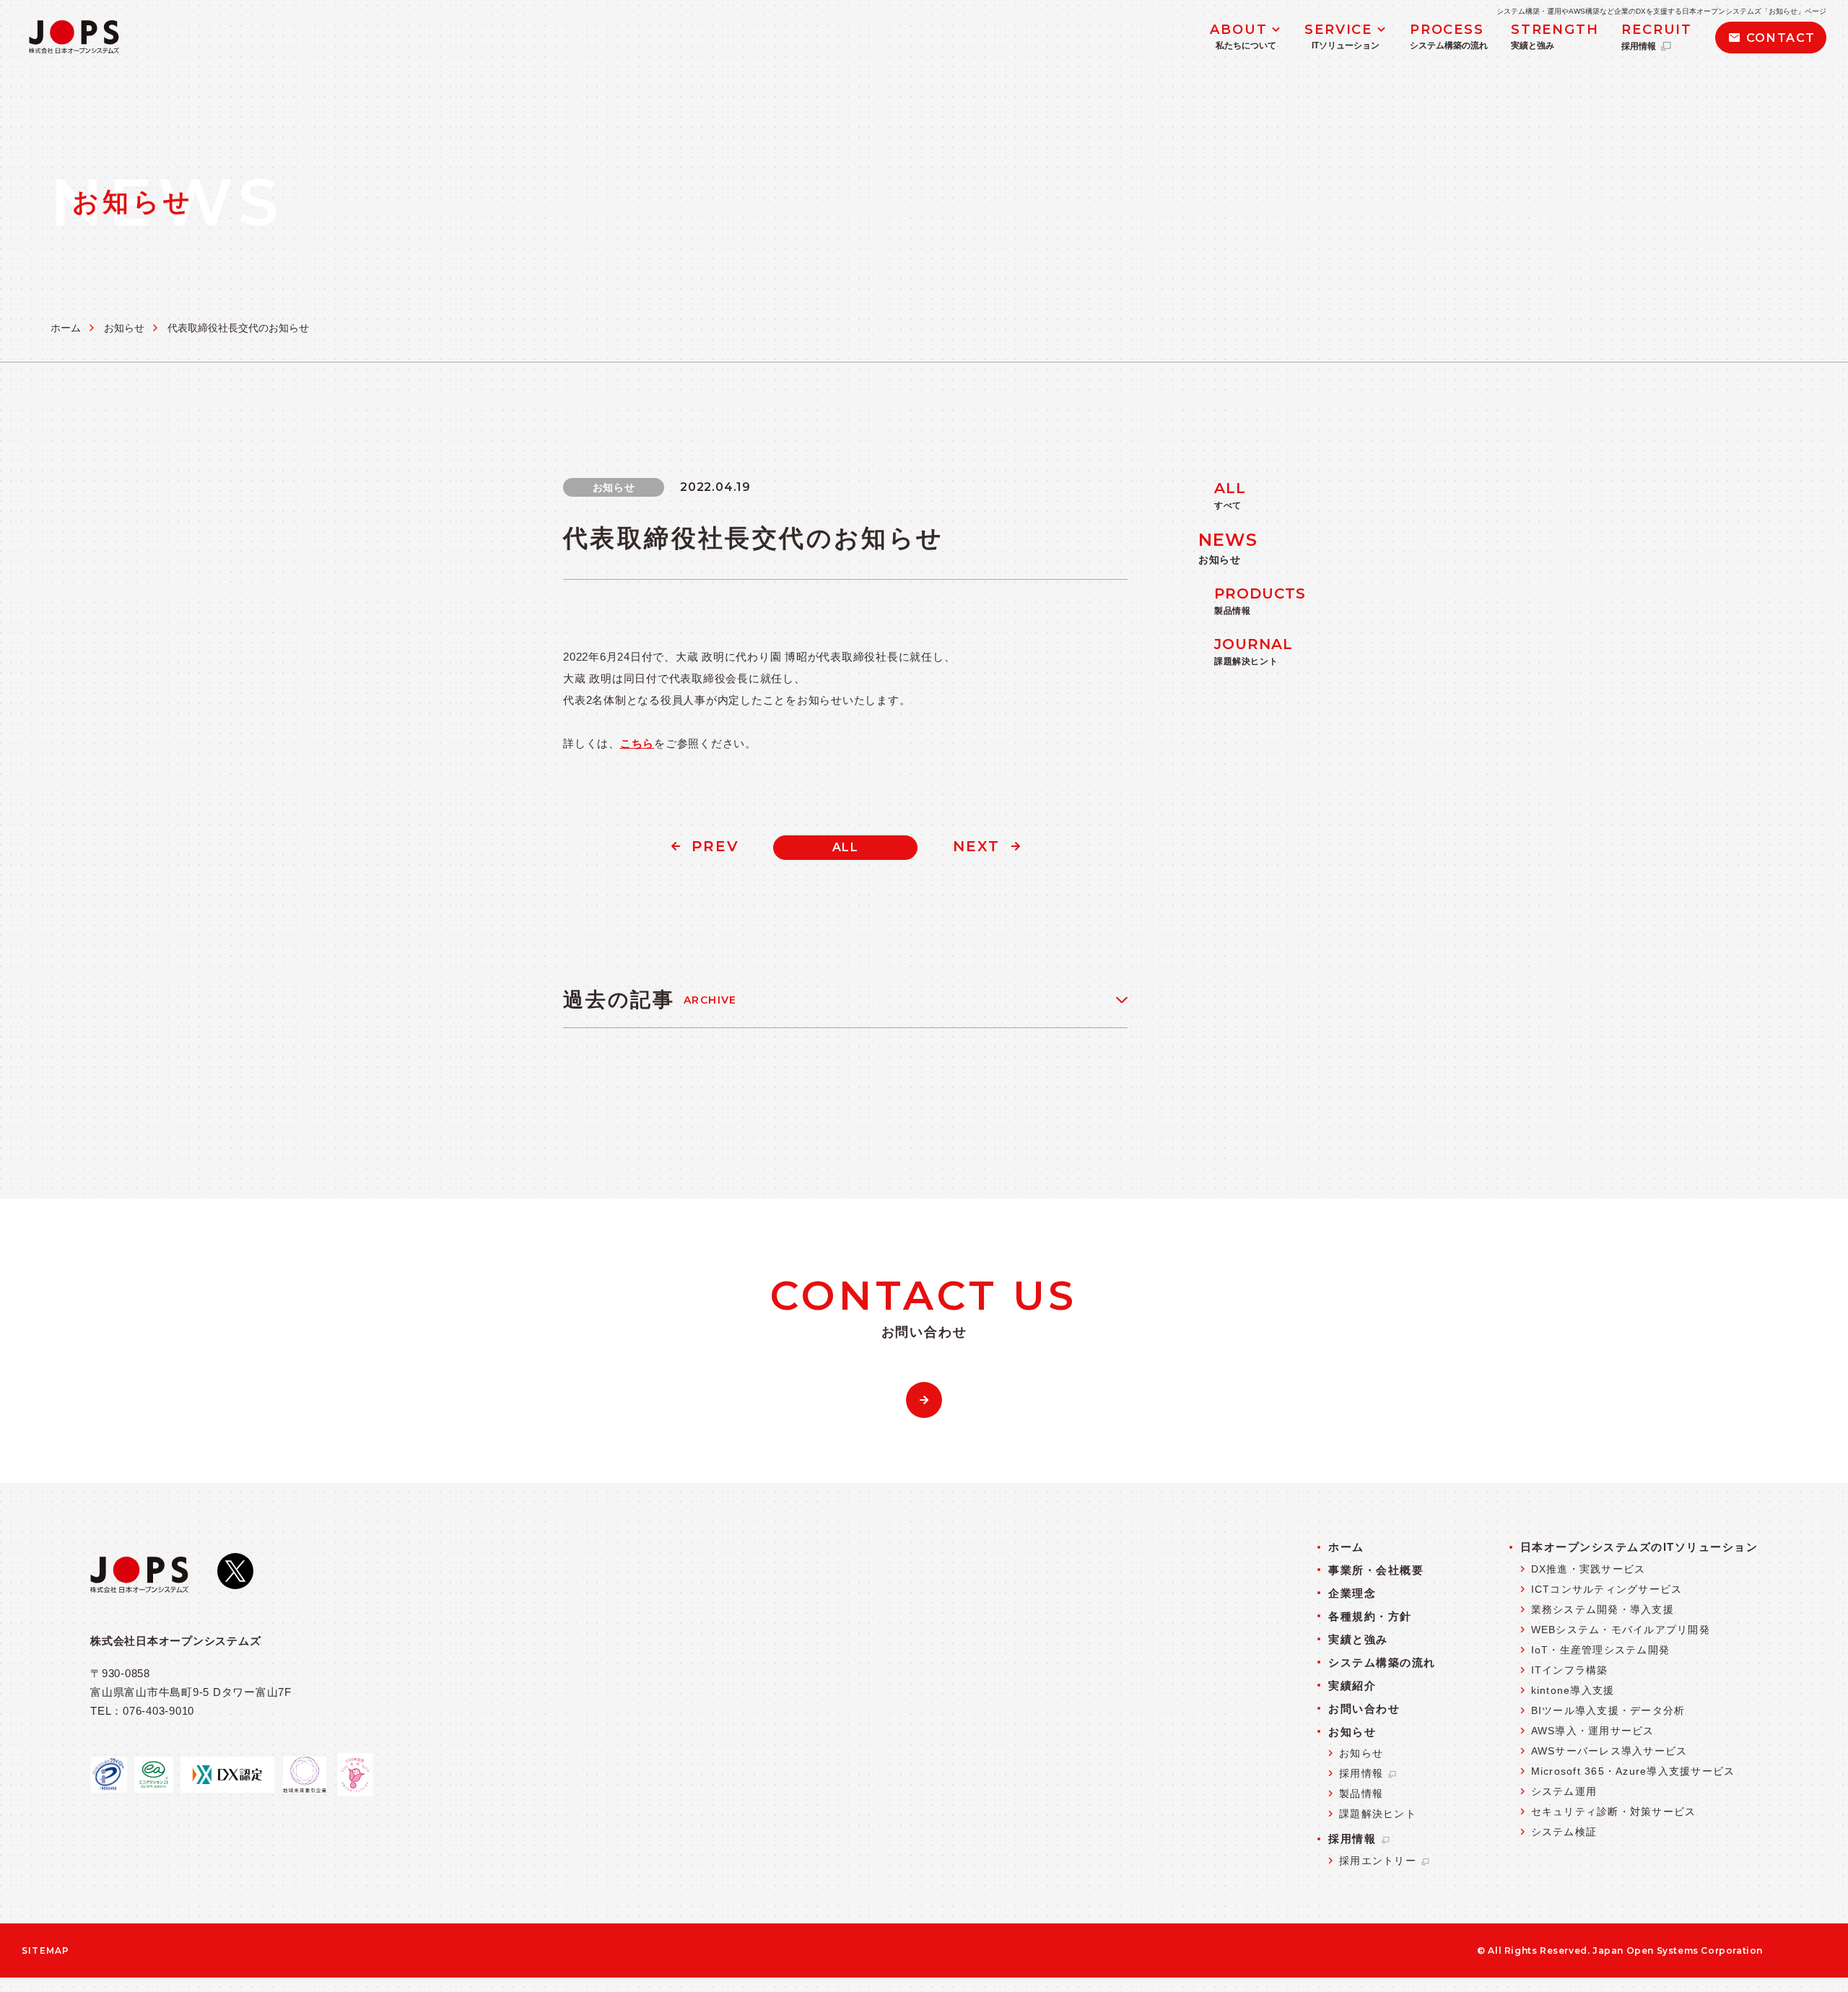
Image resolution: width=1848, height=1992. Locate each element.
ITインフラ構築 (1570, 1670)
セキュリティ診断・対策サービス (1614, 1811)
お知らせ (124, 328)
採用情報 (1363, 1773)
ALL (846, 847)
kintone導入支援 (1573, 1690)
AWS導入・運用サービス (1593, 1731)
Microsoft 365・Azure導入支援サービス (1633, 1771)
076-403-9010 (158, 1711)
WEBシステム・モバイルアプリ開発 (1621, 1630)
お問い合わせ (1364, 1709)
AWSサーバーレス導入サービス (1609, 1751)
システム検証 (1564, 1832)
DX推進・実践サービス (1588, 1569)
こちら (637, 743)
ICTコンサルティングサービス (1607, 1589)
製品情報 (1361, 1793)
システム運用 (1564, 1791)
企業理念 (1352, 1593)
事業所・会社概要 (1376, 1570)
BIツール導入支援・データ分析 (1608, 1710)
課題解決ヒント (1378, 1814)
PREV (715, 846)
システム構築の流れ (1382, 1662)
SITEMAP (42, 1951)
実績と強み (1358, 1639)
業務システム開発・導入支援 (1603, 1609)
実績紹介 (1352, 1686)
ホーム (66, 328)
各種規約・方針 (1370, 1616)
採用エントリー (1380, 1861)
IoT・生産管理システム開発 (1601, 1650)
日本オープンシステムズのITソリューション (1639, 1547)
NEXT (976, 846)
